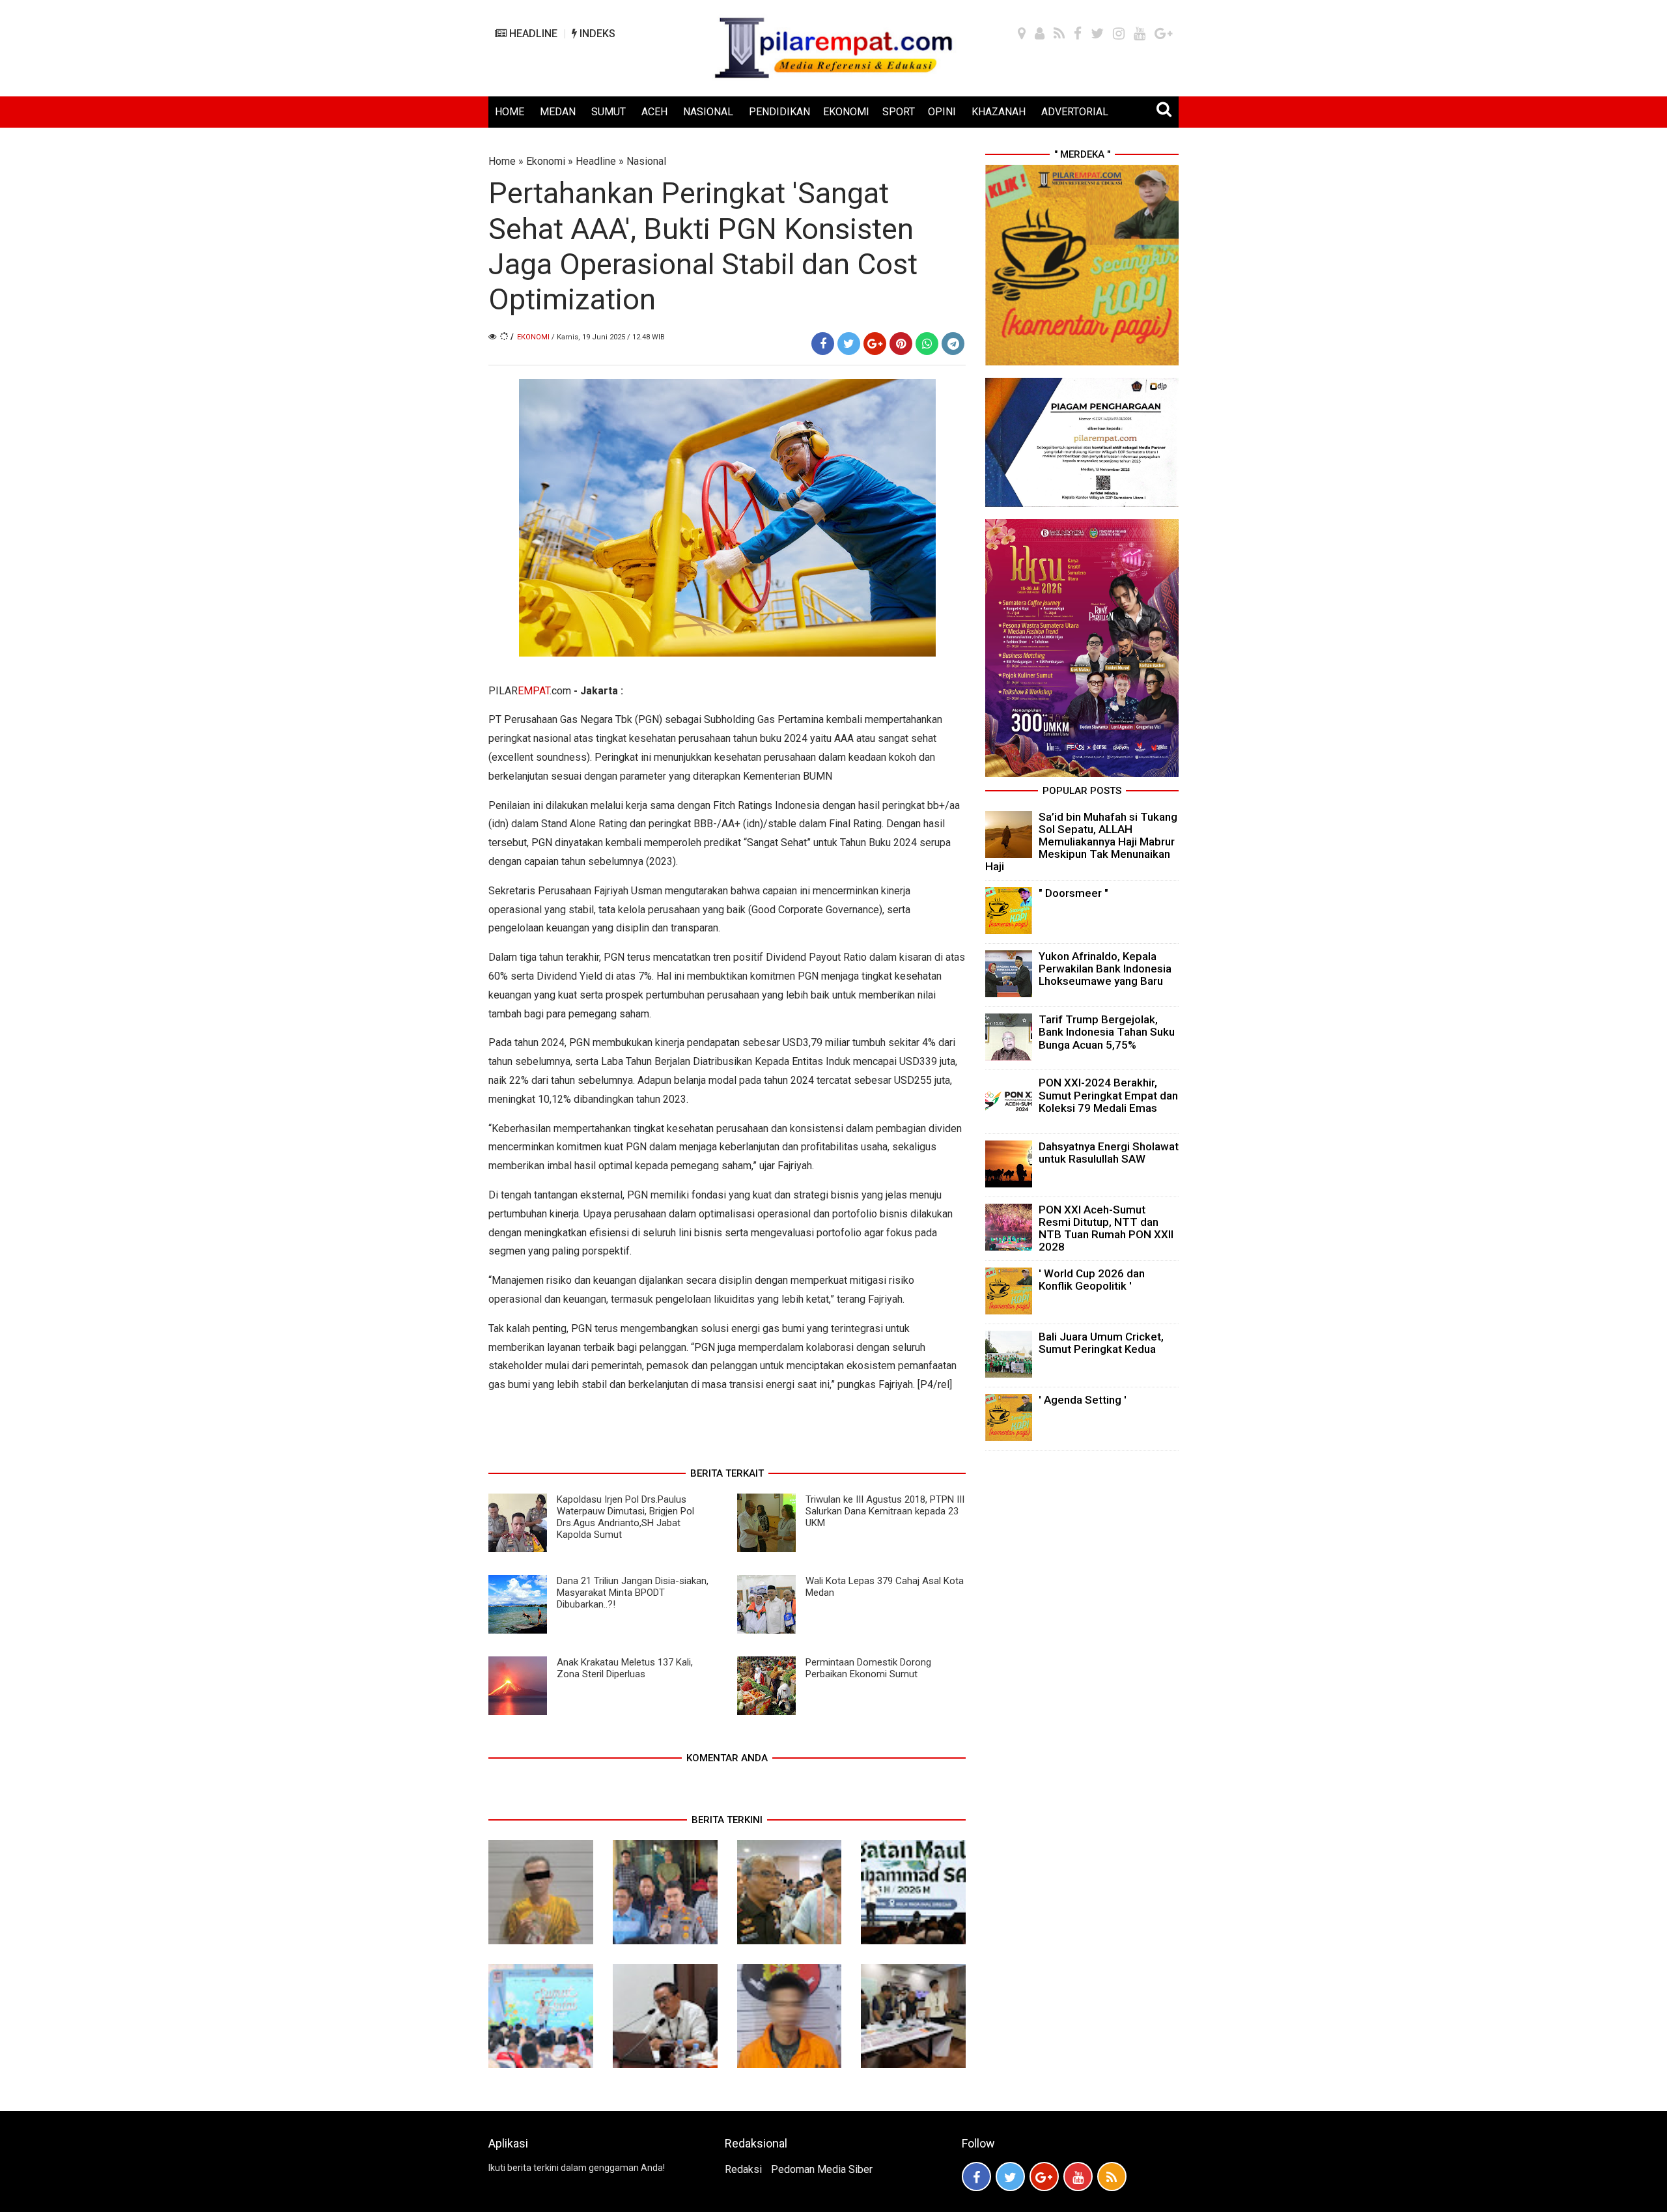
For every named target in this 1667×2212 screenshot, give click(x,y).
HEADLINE (532, 34)
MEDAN (558, 112)
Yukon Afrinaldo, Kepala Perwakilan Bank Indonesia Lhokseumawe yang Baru (1105, 969)
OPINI (942, 112)
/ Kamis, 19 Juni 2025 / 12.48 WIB (608, 337)
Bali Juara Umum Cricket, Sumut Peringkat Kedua (1101, 1343)
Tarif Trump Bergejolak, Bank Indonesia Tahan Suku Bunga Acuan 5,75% (1107, 1032)
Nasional (646, 161)
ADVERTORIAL (1075, 112)
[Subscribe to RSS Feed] (1112, 2177)
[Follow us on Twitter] (1010, 2177)
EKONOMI (846, 112)
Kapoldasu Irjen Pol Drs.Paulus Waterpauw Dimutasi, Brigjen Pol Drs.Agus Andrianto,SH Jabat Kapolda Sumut (625, 1517)
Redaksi (743, 2169)
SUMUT (609, 112)
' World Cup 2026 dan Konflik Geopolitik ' (1092, 1280)
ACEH (654, 112)
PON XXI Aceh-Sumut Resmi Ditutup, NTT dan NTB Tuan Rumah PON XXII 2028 (1106, 1228)
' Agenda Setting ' (1083, 1400)
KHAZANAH (999, 112)
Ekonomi (546, 161)
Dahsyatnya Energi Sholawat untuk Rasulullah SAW (1109, 1153)
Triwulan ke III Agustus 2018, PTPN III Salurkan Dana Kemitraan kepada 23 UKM (885, 1511)
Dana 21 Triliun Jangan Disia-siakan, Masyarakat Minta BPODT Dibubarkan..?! (633, 1593)
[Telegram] (953, 344)
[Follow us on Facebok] (976, 2177)
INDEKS (596, 34)
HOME (510, 112)
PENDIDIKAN (779, 112)
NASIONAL (708, 112)
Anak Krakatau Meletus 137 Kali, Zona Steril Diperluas (625, 1668)
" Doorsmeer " (1073, 893)
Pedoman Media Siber (822, 2169)
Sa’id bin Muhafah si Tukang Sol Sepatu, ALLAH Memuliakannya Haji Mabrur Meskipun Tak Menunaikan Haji (1081, 842)
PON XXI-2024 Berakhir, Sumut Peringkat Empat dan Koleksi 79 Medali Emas (1108, 1095)
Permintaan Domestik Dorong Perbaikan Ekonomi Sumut (868, 1668)
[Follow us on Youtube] (1078, 2177)
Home (502, 161)
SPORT (899, 112)
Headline (596, 161)
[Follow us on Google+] (1044, 2177)
